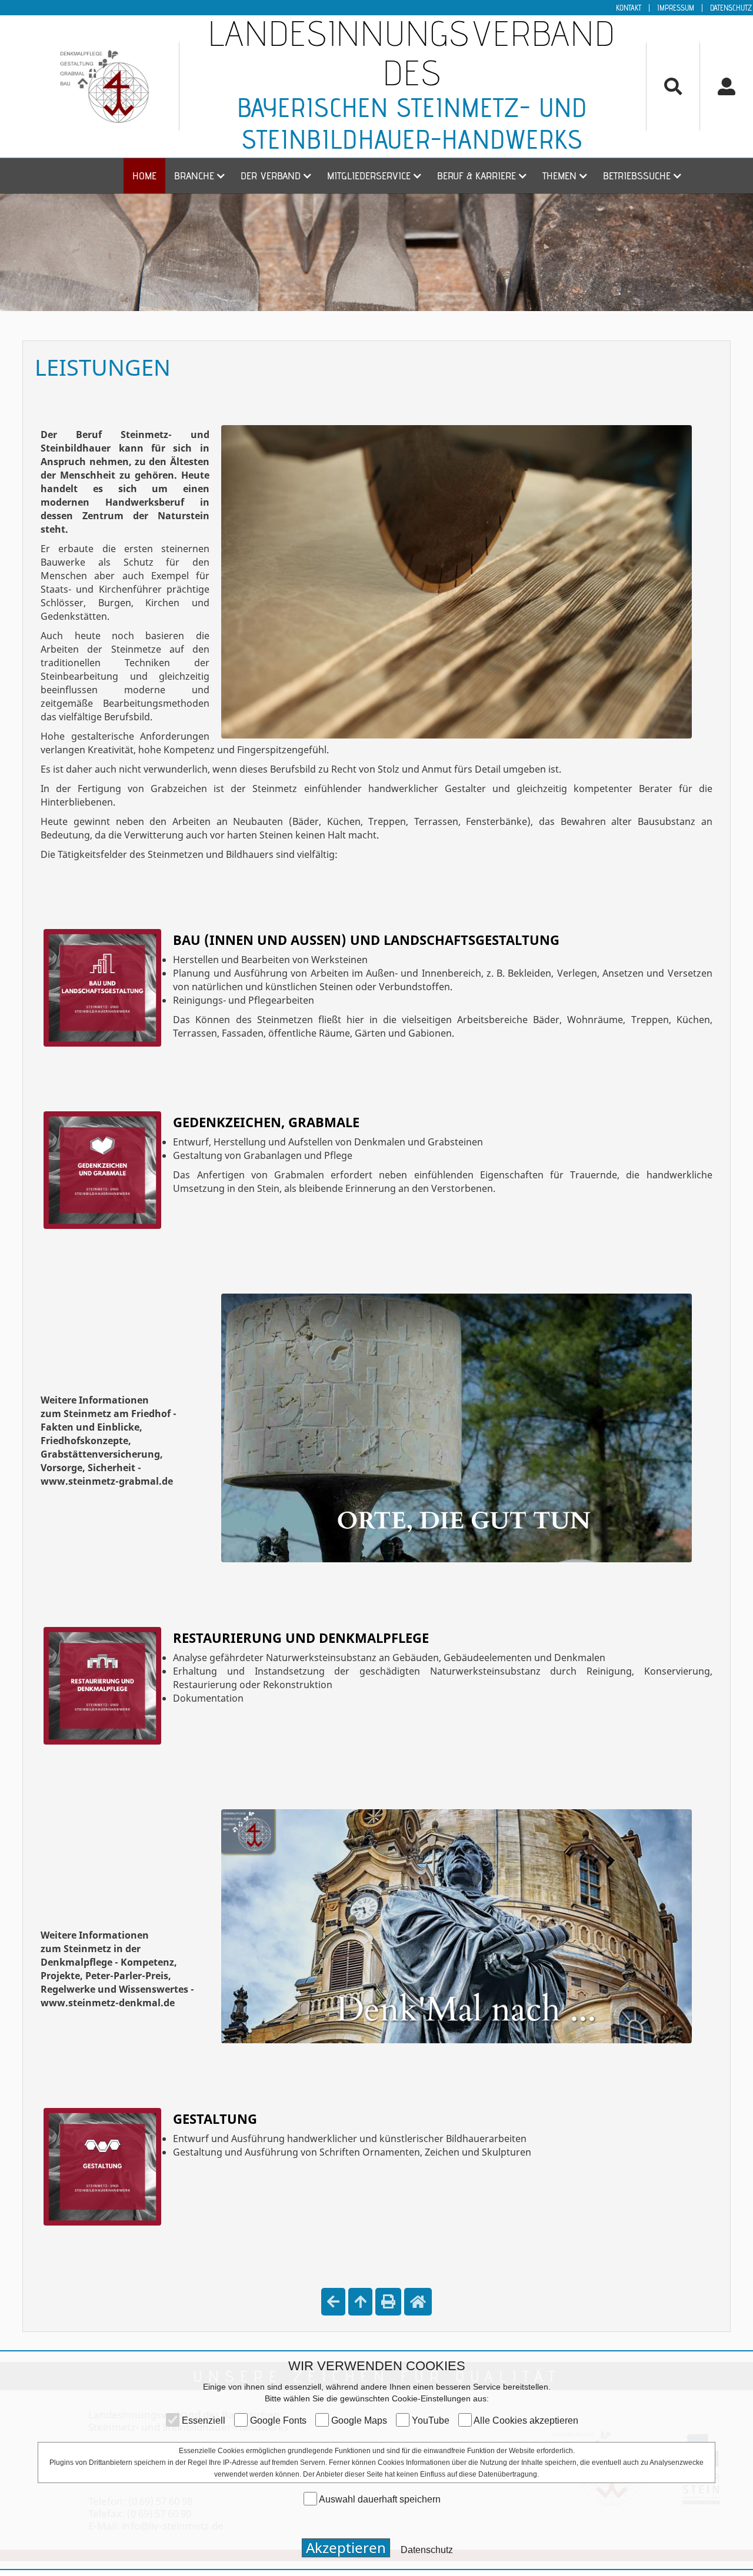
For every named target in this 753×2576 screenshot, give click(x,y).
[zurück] (333, 2302)
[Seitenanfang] (360, 2302)
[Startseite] (418, 2302)
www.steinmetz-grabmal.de (107, 1481)
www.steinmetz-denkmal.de (108, 2003)
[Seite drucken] (388, 2302)
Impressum (676, 8)
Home (144, 176)
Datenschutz (731, 8)
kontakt (629, 8)
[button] (199, 176)
